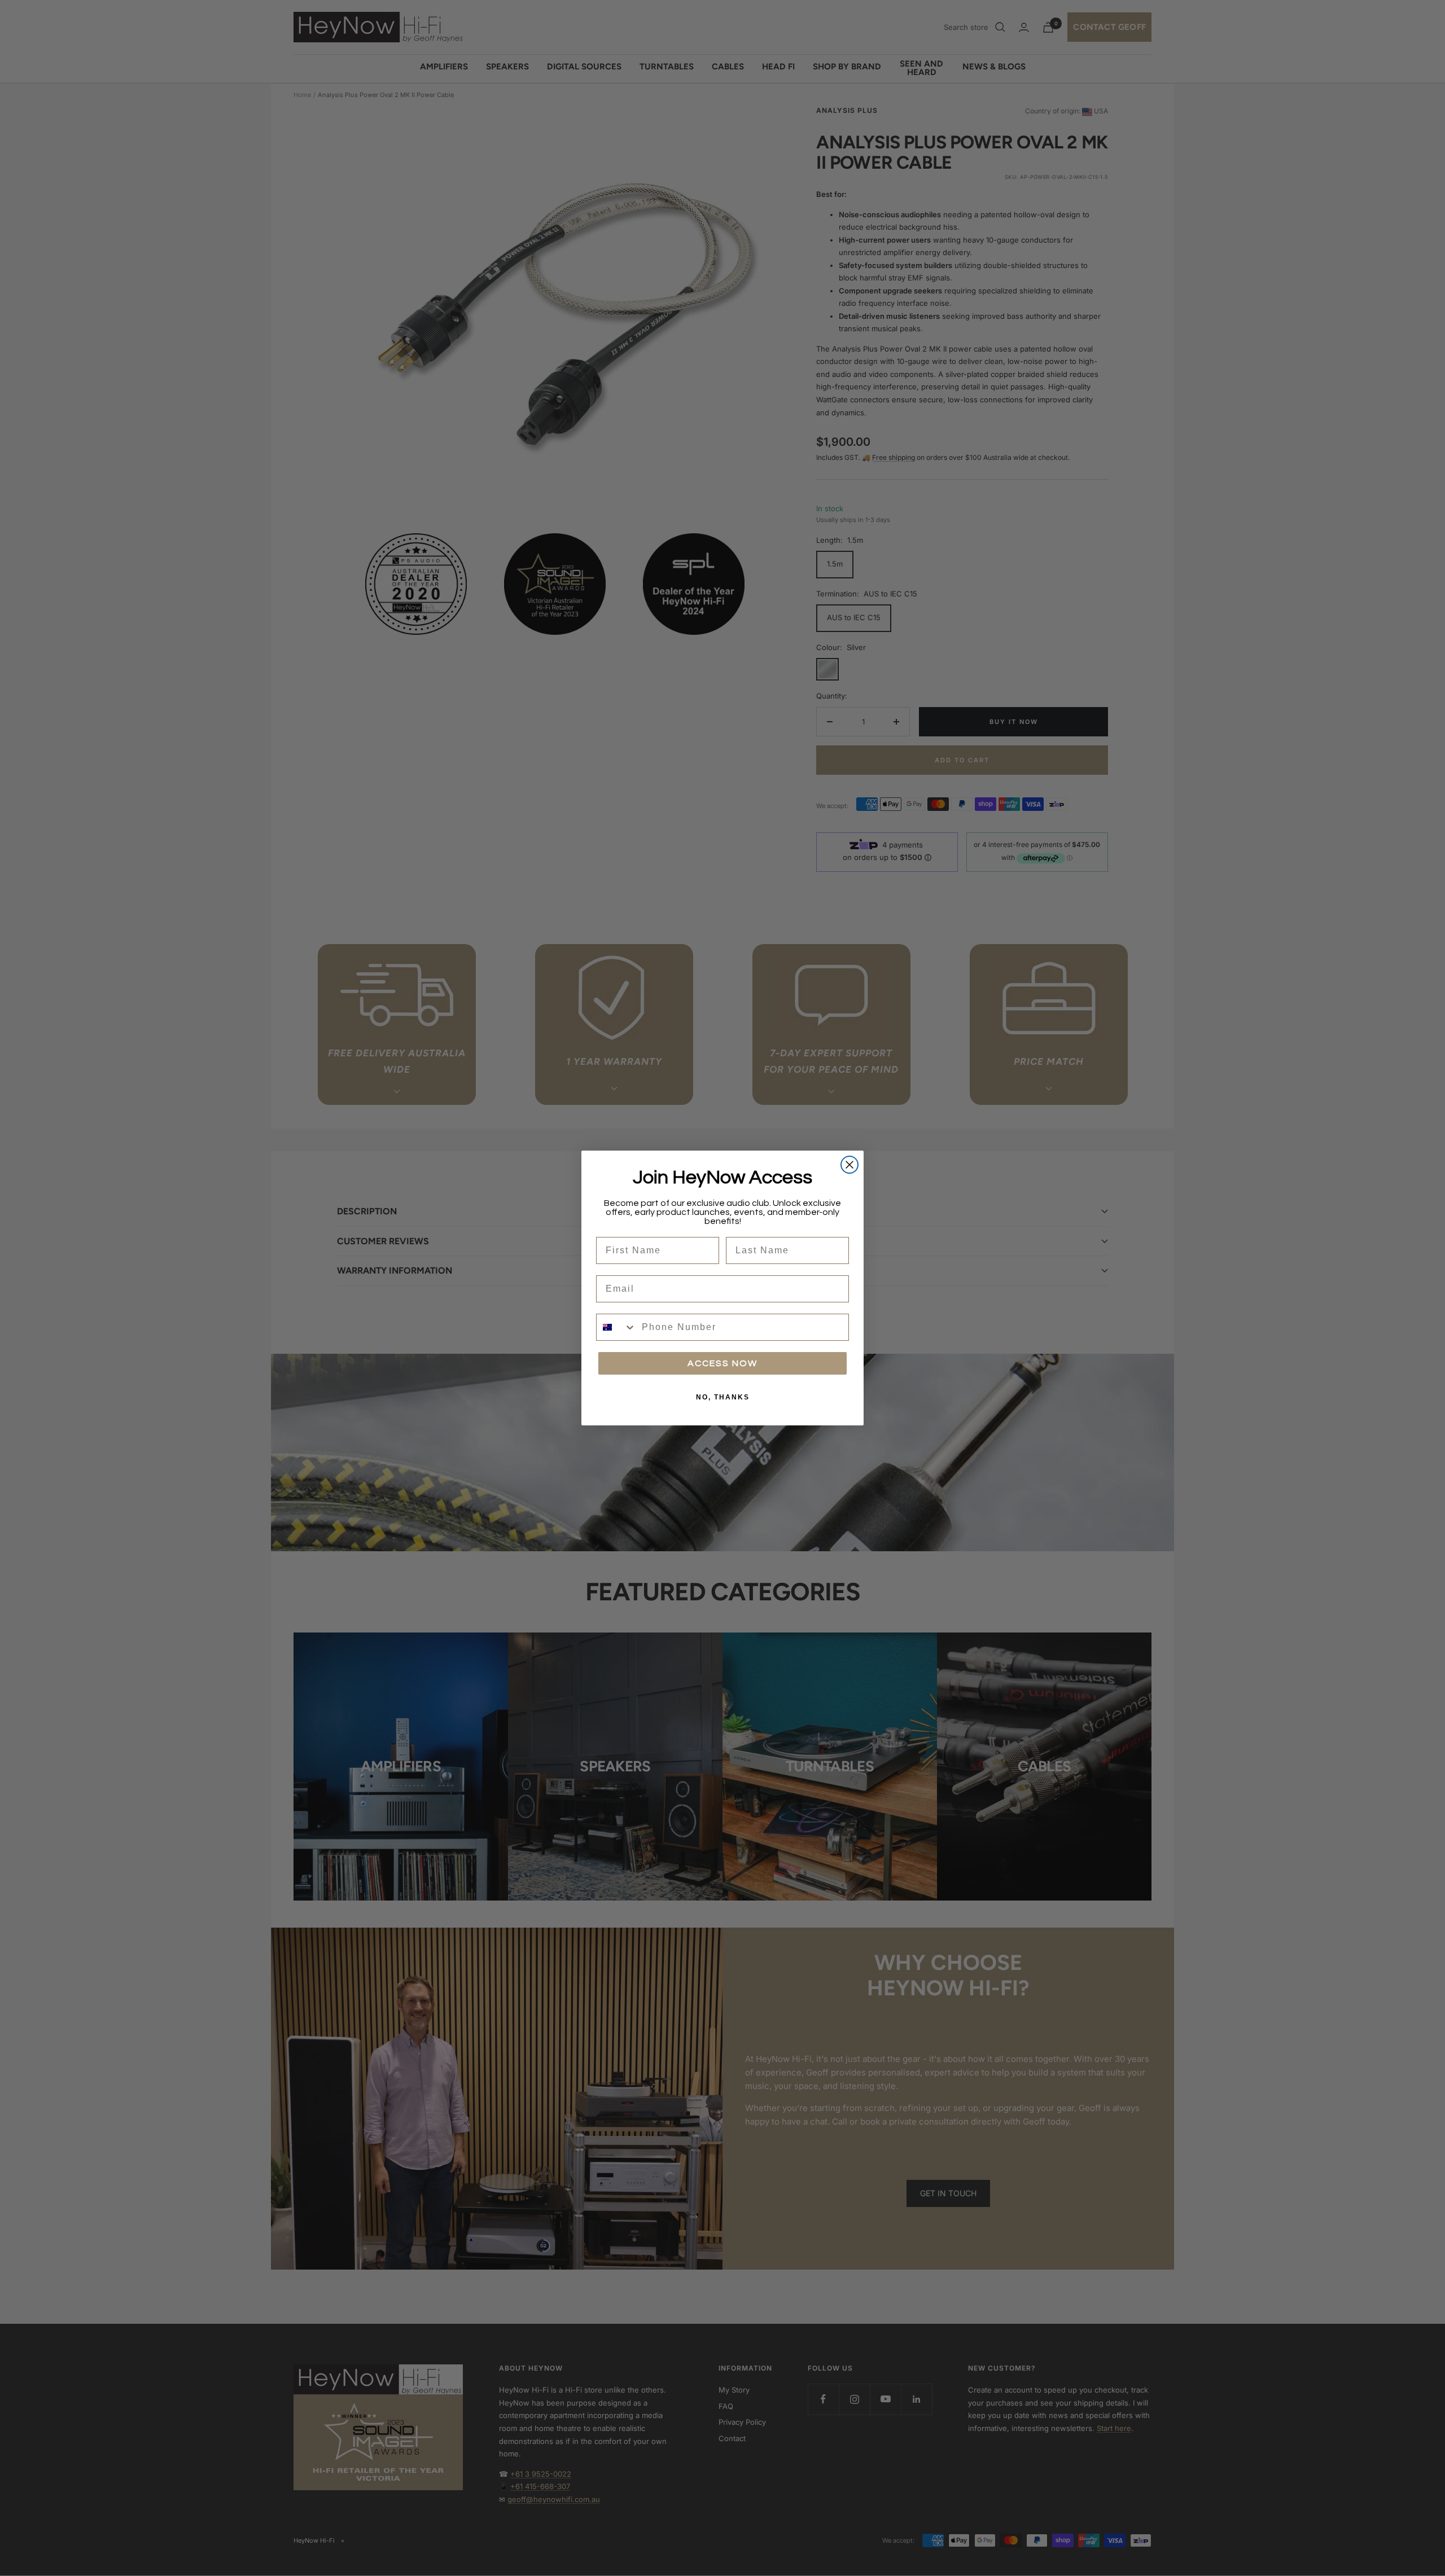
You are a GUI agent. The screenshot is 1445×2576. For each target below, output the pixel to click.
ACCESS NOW (722, 1363)
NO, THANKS (723, 1397)
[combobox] (616, 1327)
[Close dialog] (850, 1165)
